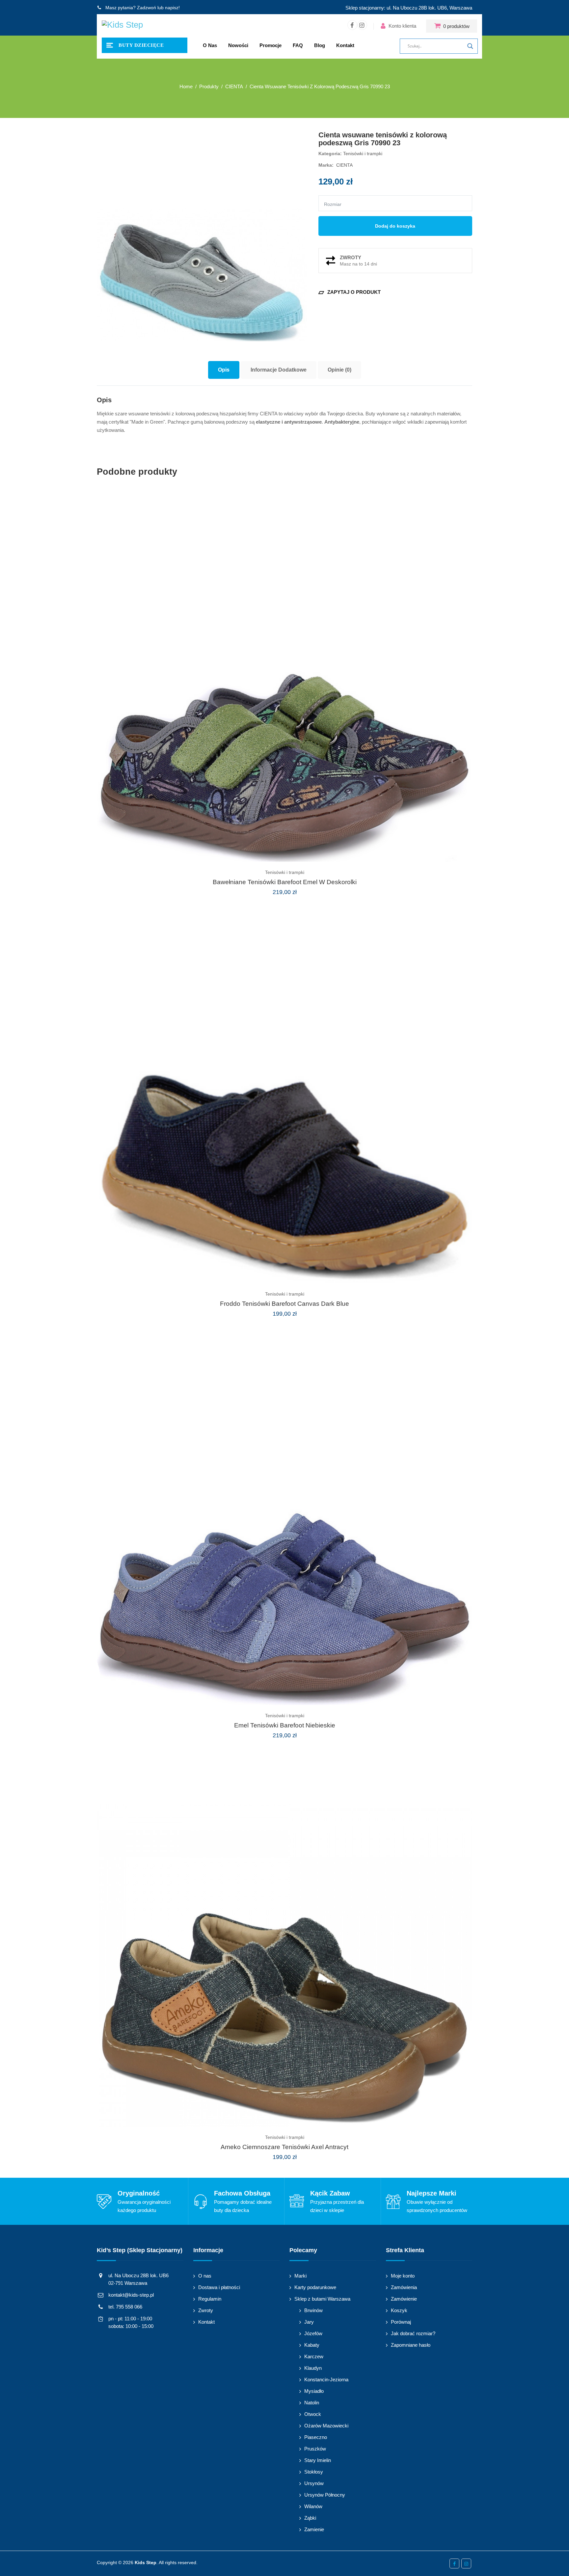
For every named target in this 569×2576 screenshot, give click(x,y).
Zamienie (314, 2529)
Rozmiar (333, 204)
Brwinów (313, 2310)
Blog (320, 45)
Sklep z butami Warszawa (322, 2299)
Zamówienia (404, 2287)
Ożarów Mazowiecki (326, 2426)
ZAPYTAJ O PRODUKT (350, 292)
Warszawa (461, 8)
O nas (210, 45)
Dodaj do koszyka (395, 226)
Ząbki (310, 2518)
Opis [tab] (224, 370)
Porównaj (401, 2322)
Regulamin (210, 2299)
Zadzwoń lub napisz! (158, 8)
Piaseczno (316, 2437)
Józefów (313, 2333)
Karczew (314, 2356)
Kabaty (312, 2345)
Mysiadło (314, 2391)
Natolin (312, 2403)
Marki (300, 2276)
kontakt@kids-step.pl (131, 2295)
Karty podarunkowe (315, 2287)
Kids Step (146, 2562)
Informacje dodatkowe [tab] (279, 370)
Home (186, 86)
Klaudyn (313, 2368)
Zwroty (206, 2310)
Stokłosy (314, 2472)
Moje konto (403, 2276)
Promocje (271, 45)
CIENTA (344, 165)
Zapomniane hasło (411, 2345)
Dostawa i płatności (219, 2287)
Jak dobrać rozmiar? (413, 2333)
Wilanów (313, 2506)
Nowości (238, 45)
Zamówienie (404, 2299)
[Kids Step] (122, 26)
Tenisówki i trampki (363, 154)
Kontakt (345, 45)
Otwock (313, 2414)
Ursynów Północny (325, 2495)
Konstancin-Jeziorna (326, 2380)
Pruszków (315, 2449)
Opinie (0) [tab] (339, 370)
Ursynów (314, 2483)
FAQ (298, 45)
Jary (309, 2322)
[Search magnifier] (470, 46)
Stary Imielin (318, 2460)
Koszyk (399, 2310)
